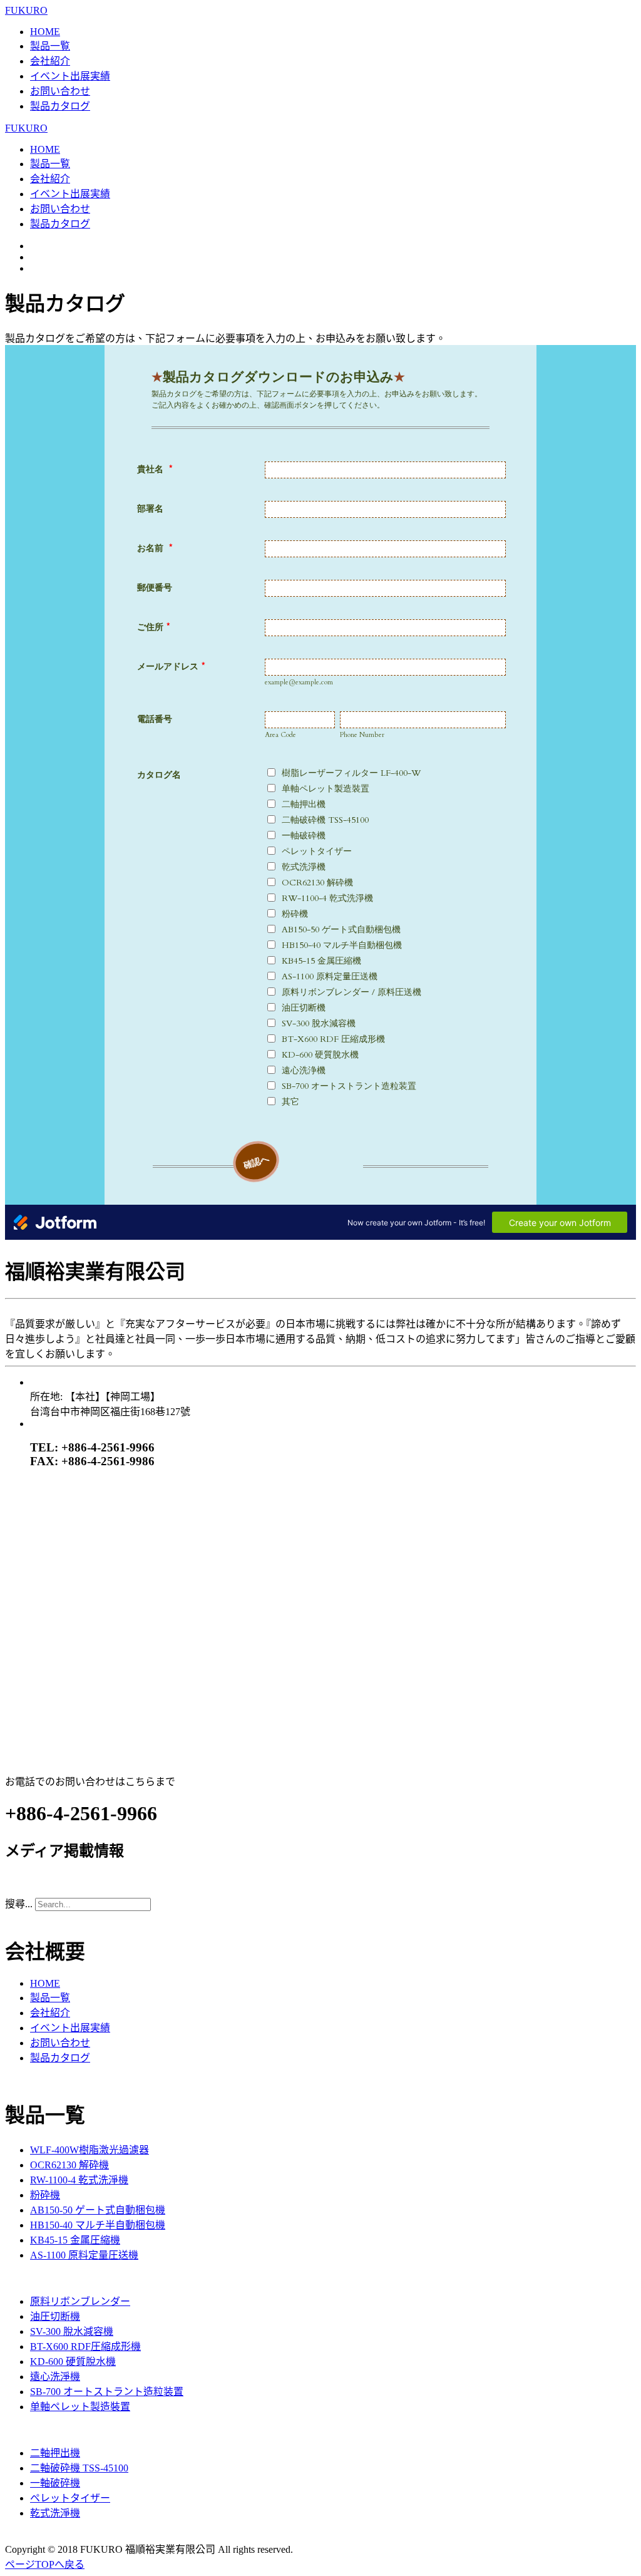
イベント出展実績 (70, 76)
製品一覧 (50, 46)
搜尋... (19, 1904)
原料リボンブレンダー (80, 2301)
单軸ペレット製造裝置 (80, 2407)
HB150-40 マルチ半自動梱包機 (98, 2225)
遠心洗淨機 (55, 2377)
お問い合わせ (60, 91)
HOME (45, 32)
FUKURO (26, 10)
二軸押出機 (55, 2453)
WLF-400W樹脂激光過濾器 (90, 2150)
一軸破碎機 (55, 2483)
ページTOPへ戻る (45, 2564)
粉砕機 (45, 2195)
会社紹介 (50, 61)
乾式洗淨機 (55, 2513)
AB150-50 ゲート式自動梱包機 (98, 2210)
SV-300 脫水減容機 (72, 2331)
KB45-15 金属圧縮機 (75, 2240)
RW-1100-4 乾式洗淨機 (79, 2180)
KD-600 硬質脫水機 (73, 2362)
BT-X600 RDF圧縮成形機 (85, 2347)
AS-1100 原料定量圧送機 (84, 2255)
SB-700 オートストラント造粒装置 (107, 2392)
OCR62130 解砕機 (69, 2165)
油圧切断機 (55, 2316)
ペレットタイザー (70, 2498)
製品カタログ (60, 106)
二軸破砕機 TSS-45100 (79, 2468)
